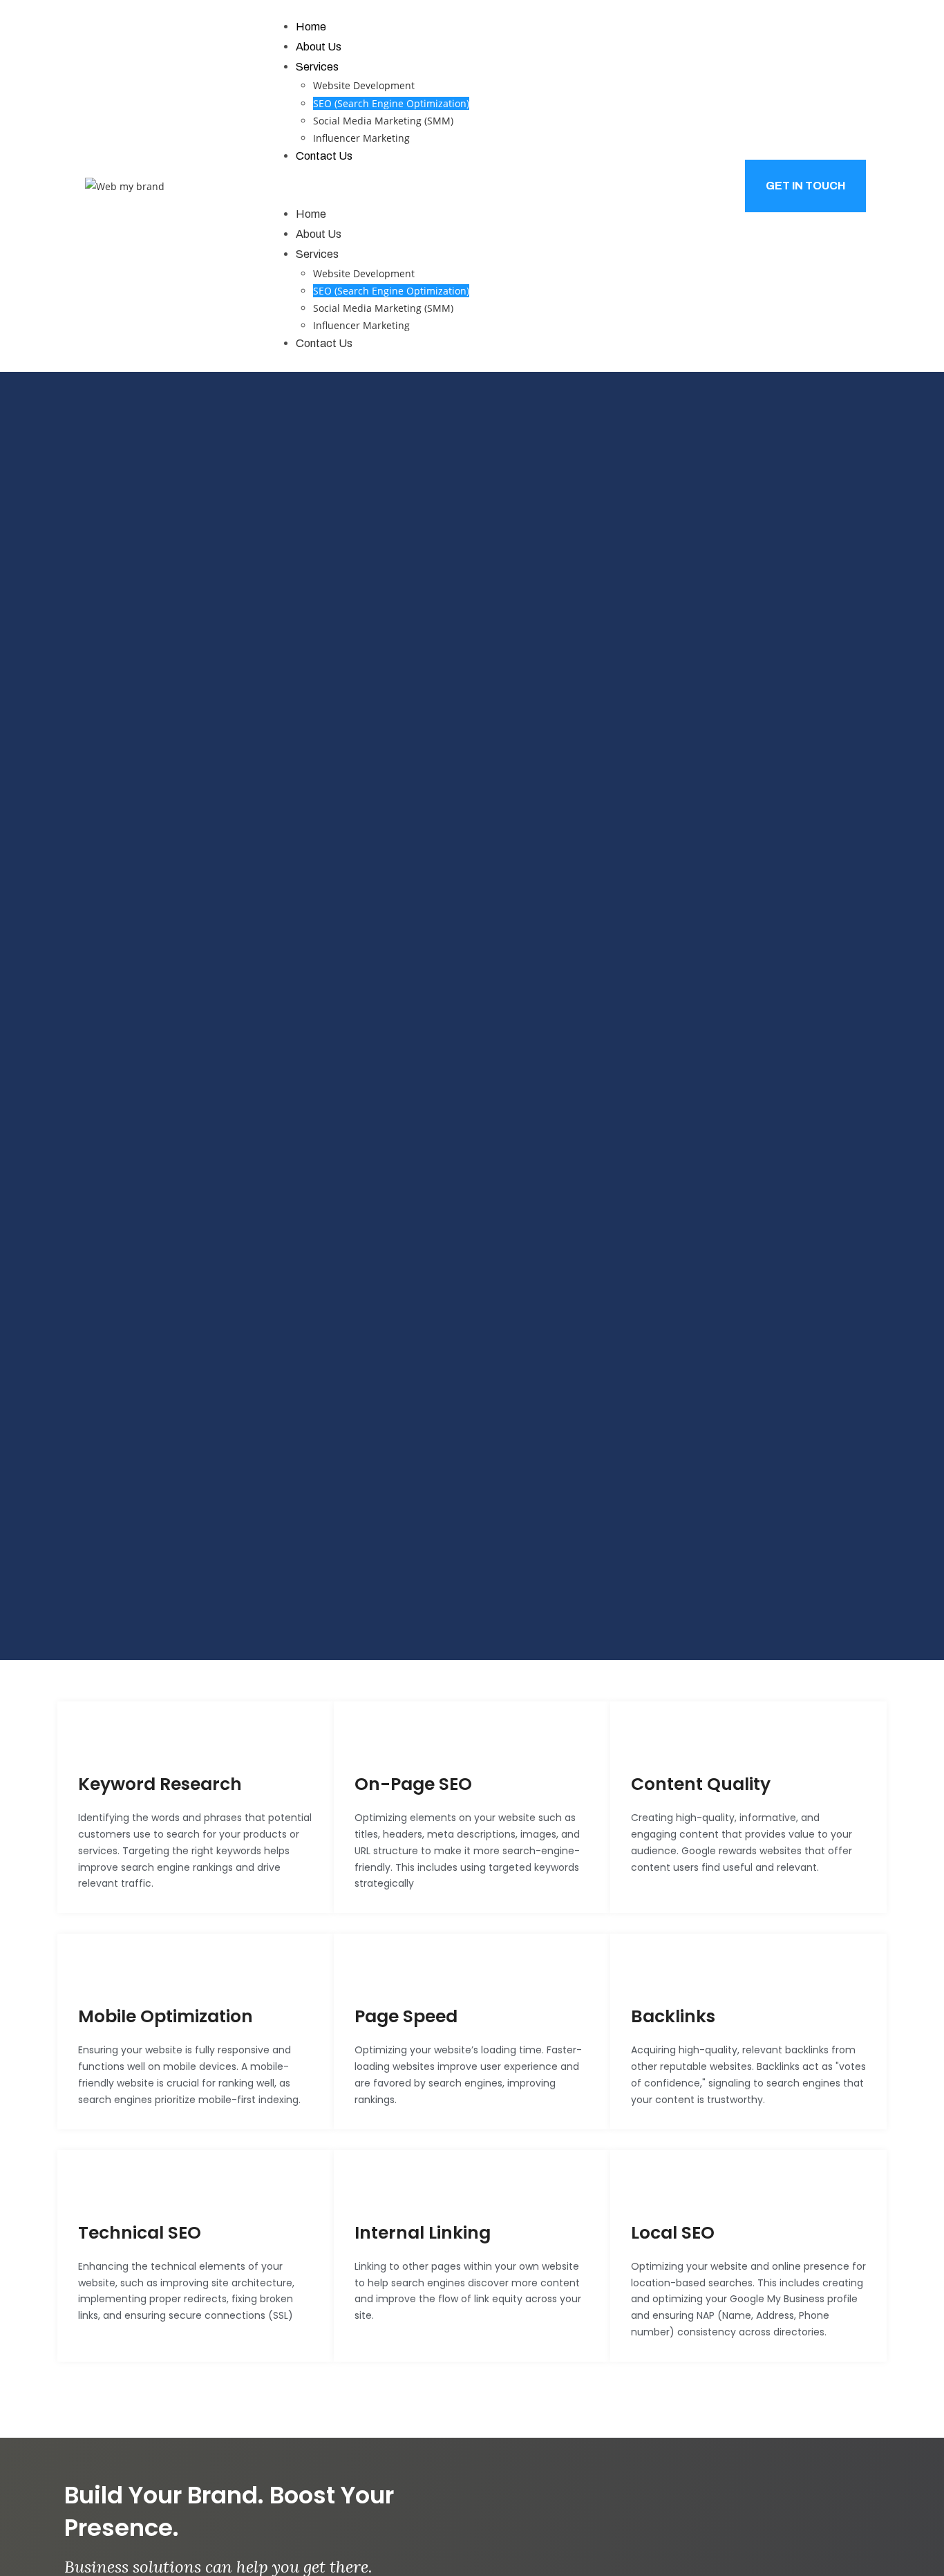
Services (317, 67)
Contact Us (324, 156)
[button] (472, 186)
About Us (319, 47)
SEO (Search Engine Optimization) (391, 103)
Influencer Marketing (361, 138)
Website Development (364, 85)
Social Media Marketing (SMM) (383, 121)
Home (311, 27)
